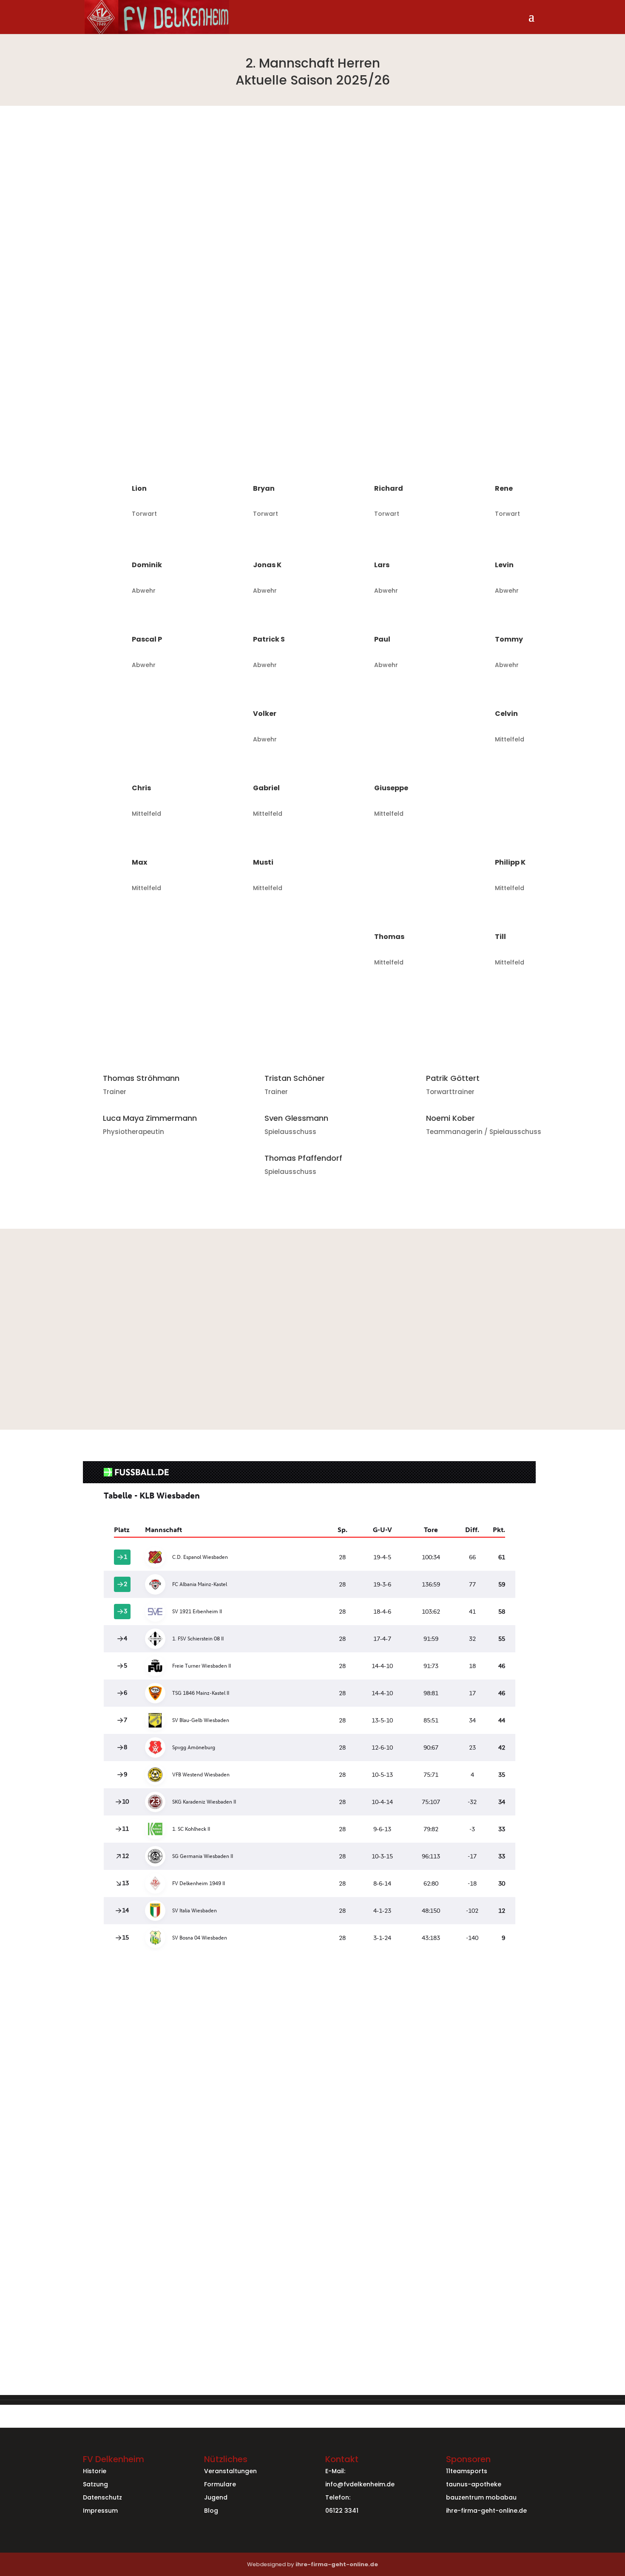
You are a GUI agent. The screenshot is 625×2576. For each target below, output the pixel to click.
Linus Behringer (131, 2052)
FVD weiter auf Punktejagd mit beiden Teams (178, 2204)
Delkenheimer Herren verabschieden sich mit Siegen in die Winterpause (227, 2039)
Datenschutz (102, 2497)
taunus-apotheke (474, 2484)
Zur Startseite (313, 1187)
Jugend (216, 2497)
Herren (217, 2052)
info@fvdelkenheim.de (360, 2484)
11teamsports (467, 2471)
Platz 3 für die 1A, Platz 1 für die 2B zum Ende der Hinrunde (199, 2122)
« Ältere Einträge (110, 2266)
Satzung (95, 2484)
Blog (211, 2511)
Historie (95, 2471)
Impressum (100, 2511)
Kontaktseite (427, 2384)
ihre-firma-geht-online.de (486, 2511)
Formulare (220, 2484)
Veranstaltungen (230, 2471)
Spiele (240, 2052)
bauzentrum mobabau (481, 2497)
